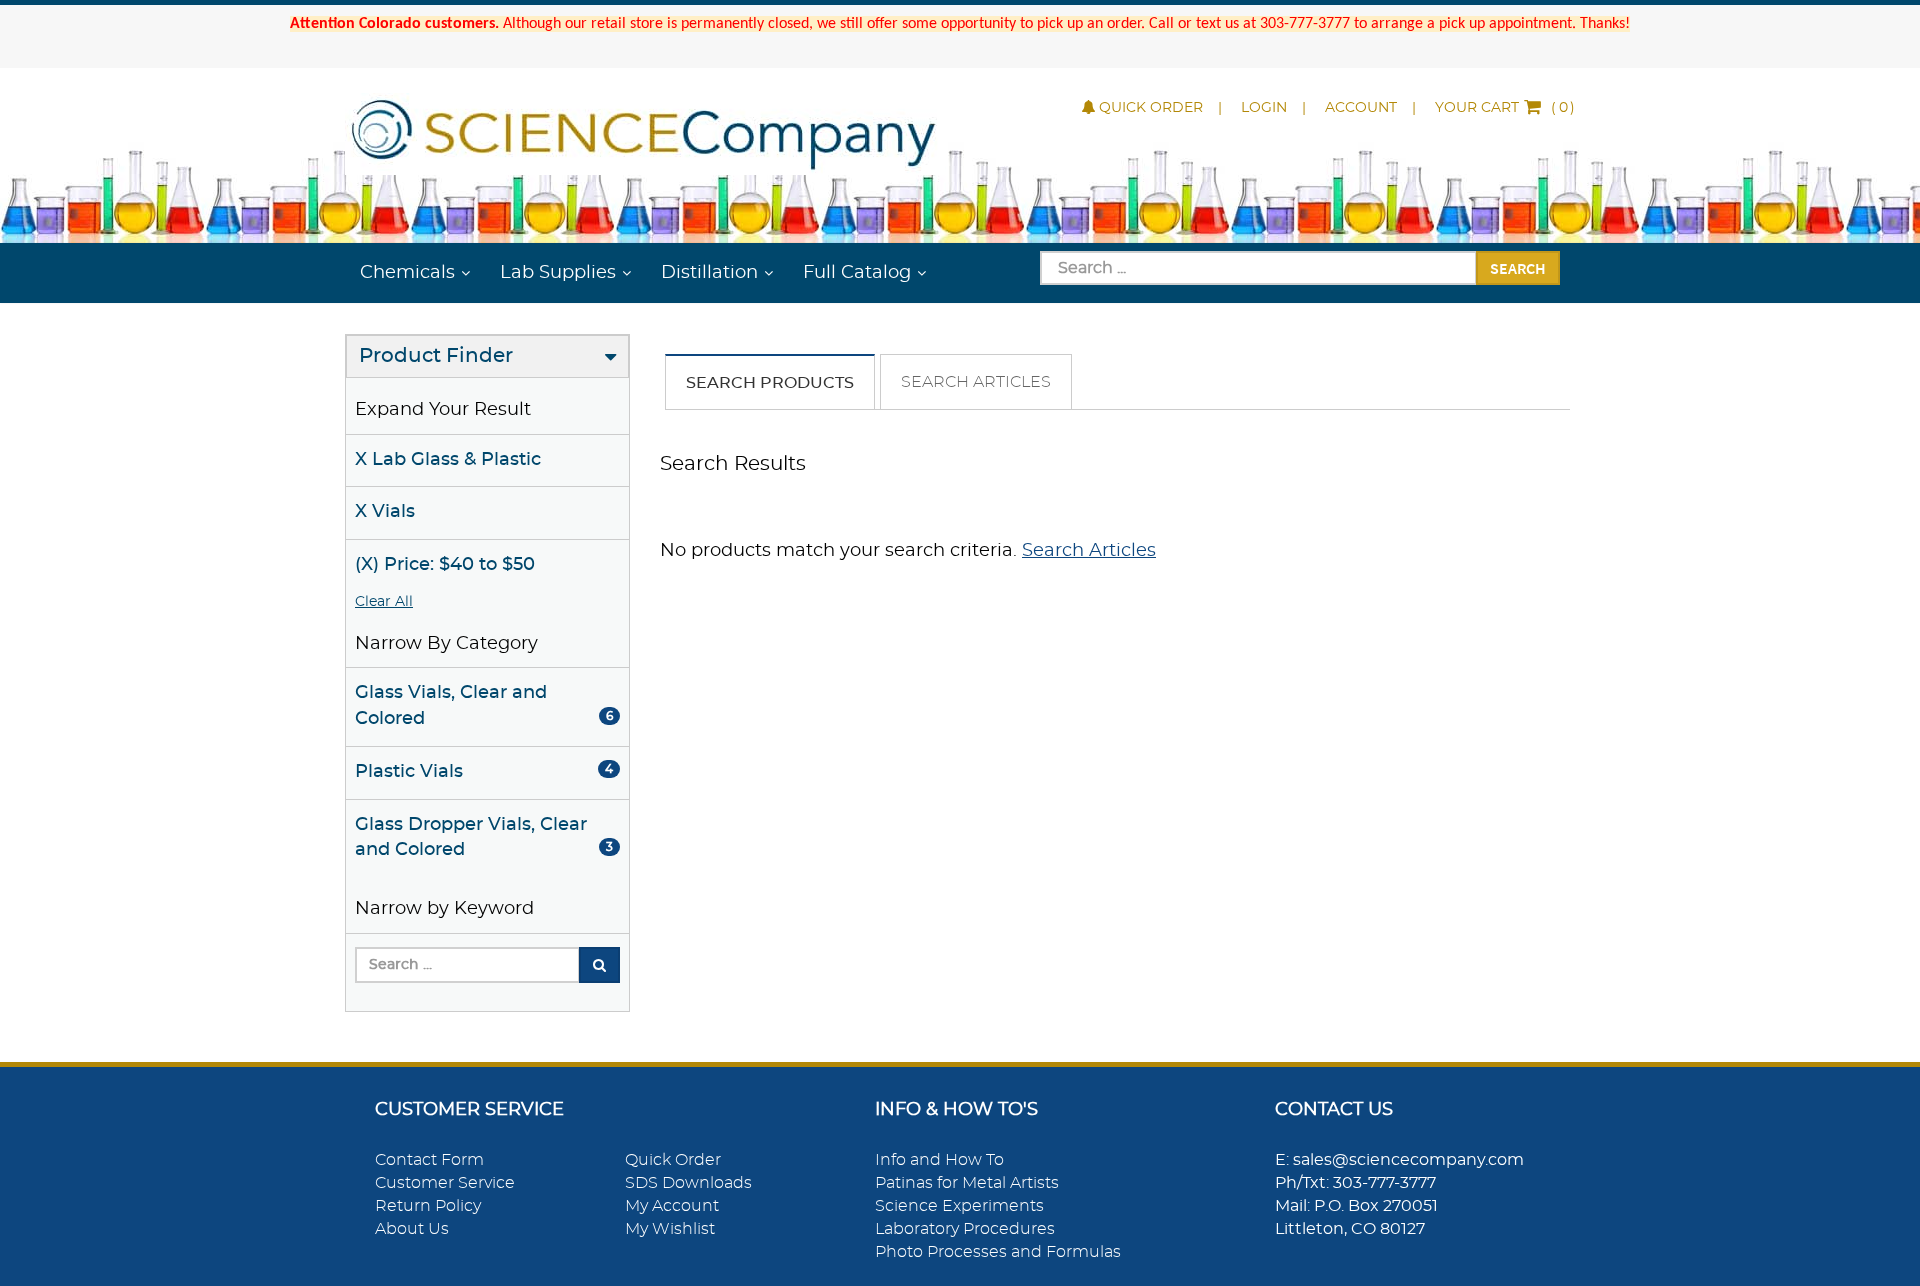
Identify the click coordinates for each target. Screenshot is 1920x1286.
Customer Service (445, 1183)
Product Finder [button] (436, 356)
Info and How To (939, 1160)
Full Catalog (857, 273)
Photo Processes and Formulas (998, 1252)
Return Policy (428, 1206)
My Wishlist (670, 1229)
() (1505, 108)
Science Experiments (959, 1206)
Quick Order (1151, 108)
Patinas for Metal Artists (967, 1183)
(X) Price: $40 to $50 (445, 565)
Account (1361, 108)
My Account (672, 1206)
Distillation (709, 273)
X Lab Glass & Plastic (448, 460)
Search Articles (976, 382)
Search (1518, 268)
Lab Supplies (558, 273)
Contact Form (429, 1160)
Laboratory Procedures (965, 1229)
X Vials (385, 512)
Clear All (384, 602)
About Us (412, 1229)
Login (1264, 108)
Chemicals (407, 273)
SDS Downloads (688, 1183)
